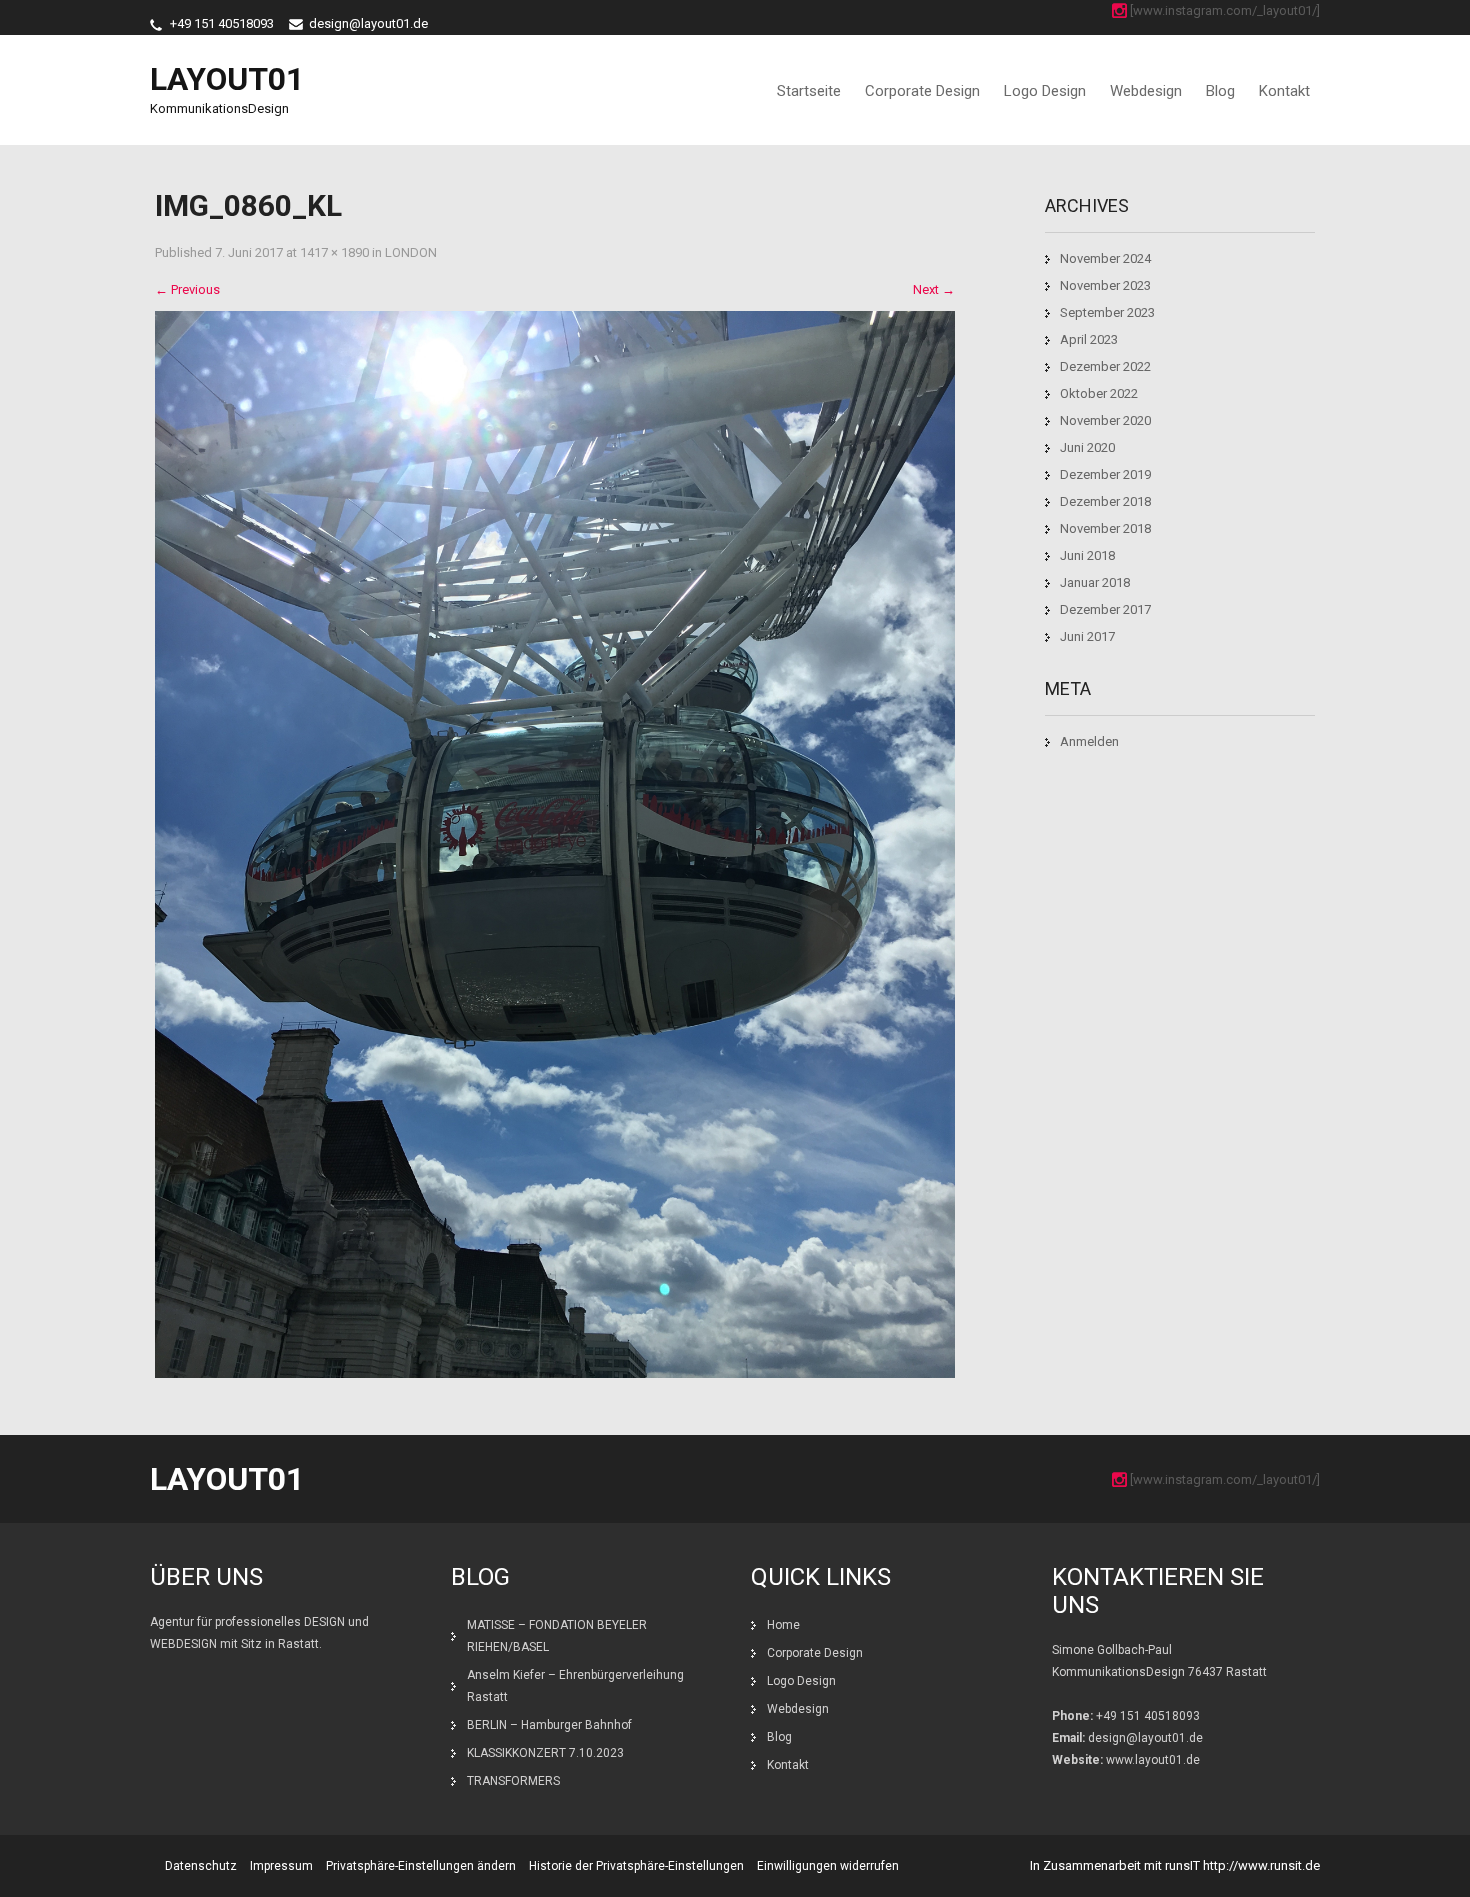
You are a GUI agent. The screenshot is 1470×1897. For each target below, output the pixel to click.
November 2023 (1105, 285)
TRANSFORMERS (515, 1781)
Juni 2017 (1087, 636)
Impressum (281, 1866)
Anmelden (1089, 741)
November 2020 (1105, 420)
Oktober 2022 (1099, 393)
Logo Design (1045, 91)
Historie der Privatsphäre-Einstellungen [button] (636, 1866)
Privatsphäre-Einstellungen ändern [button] (421, 1866)
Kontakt (1284, 91)
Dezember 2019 (1105, 474)
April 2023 (1089, 339)
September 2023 (1107, 312)
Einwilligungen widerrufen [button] (828, 1866)
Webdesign (1146, 91)
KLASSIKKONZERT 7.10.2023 (545, 1753)
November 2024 (1105, 258)
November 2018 (1105, 528)
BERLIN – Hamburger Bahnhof (549, 1725)
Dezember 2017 (1105, 609)
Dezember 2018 (1105, 501)
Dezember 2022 (1105, 366)
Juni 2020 (1087, 447)
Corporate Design (922, 91)
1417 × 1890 (334, 252)
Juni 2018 (1087, 555)
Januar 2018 (1095, 582)
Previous (187, 289)
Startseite (809, 91)
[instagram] (1119, 10)
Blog (1220, 91)
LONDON (411, 252)
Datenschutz (201, 1866)
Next (934, 289)
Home (783, 1625)
